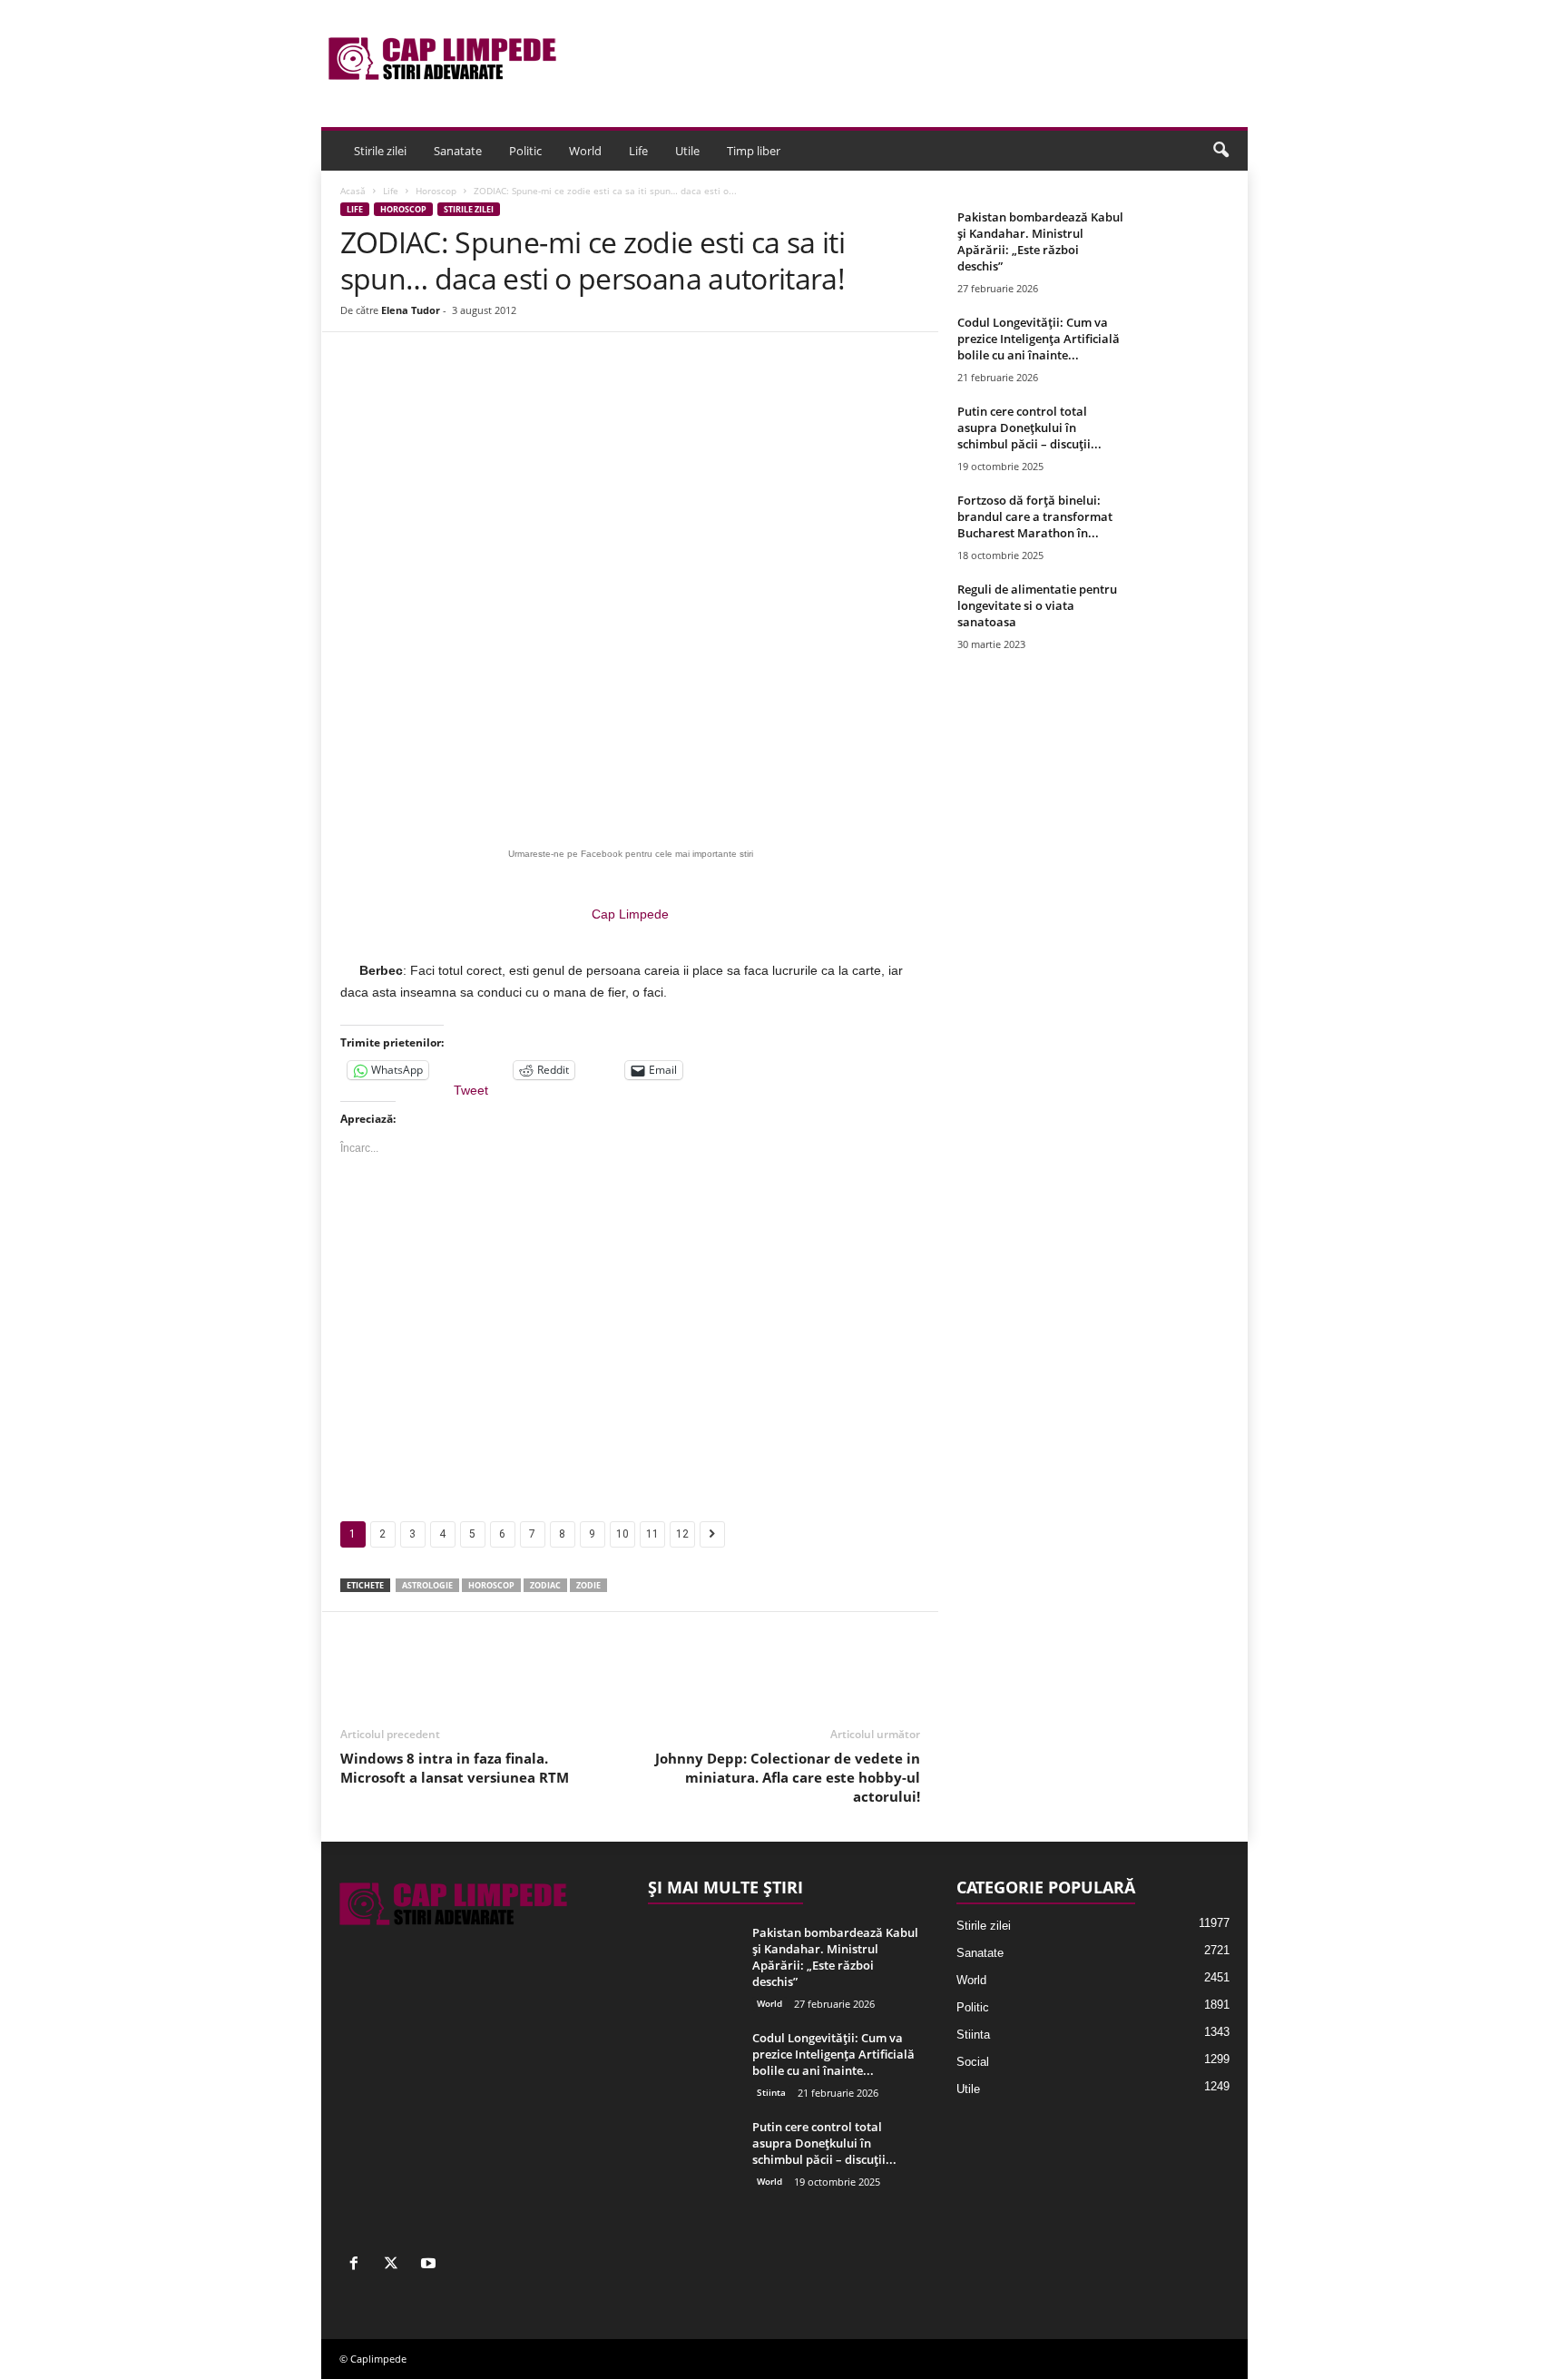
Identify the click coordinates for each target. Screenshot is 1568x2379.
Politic (525, 151)
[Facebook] (475, 387)
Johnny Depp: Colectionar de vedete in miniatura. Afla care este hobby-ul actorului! (788, 1777)
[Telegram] (642, 387)
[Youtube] (431, 2265)
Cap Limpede (630, 914)
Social (973, 2062)
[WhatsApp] (601, 387)
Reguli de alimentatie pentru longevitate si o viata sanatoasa (1037, 605)
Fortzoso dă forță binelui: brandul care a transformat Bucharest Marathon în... (1035, 516)
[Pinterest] (559, 387)
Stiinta (771, 2092)
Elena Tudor (411, 310)
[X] (395, 2265)
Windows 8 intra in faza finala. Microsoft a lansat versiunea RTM (455, 1768)
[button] (1220, 151)
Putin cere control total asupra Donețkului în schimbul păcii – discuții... (1029, 428)
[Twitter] (517, 387)
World (585, 151)
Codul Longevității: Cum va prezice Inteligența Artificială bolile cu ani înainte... (1039, 339)
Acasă (353, 191)
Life (638, 151)
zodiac (545, 1585)
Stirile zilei (380, 151)
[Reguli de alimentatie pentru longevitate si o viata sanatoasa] (1184, 615)
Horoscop (436, 191)
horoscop (491, 1585)
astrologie (427, 1585)
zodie (588, 1585)
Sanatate (458, 151)
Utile (687, 151)
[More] (685, 387)
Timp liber (754, 151)
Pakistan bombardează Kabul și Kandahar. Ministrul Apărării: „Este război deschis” (1040, 241)
